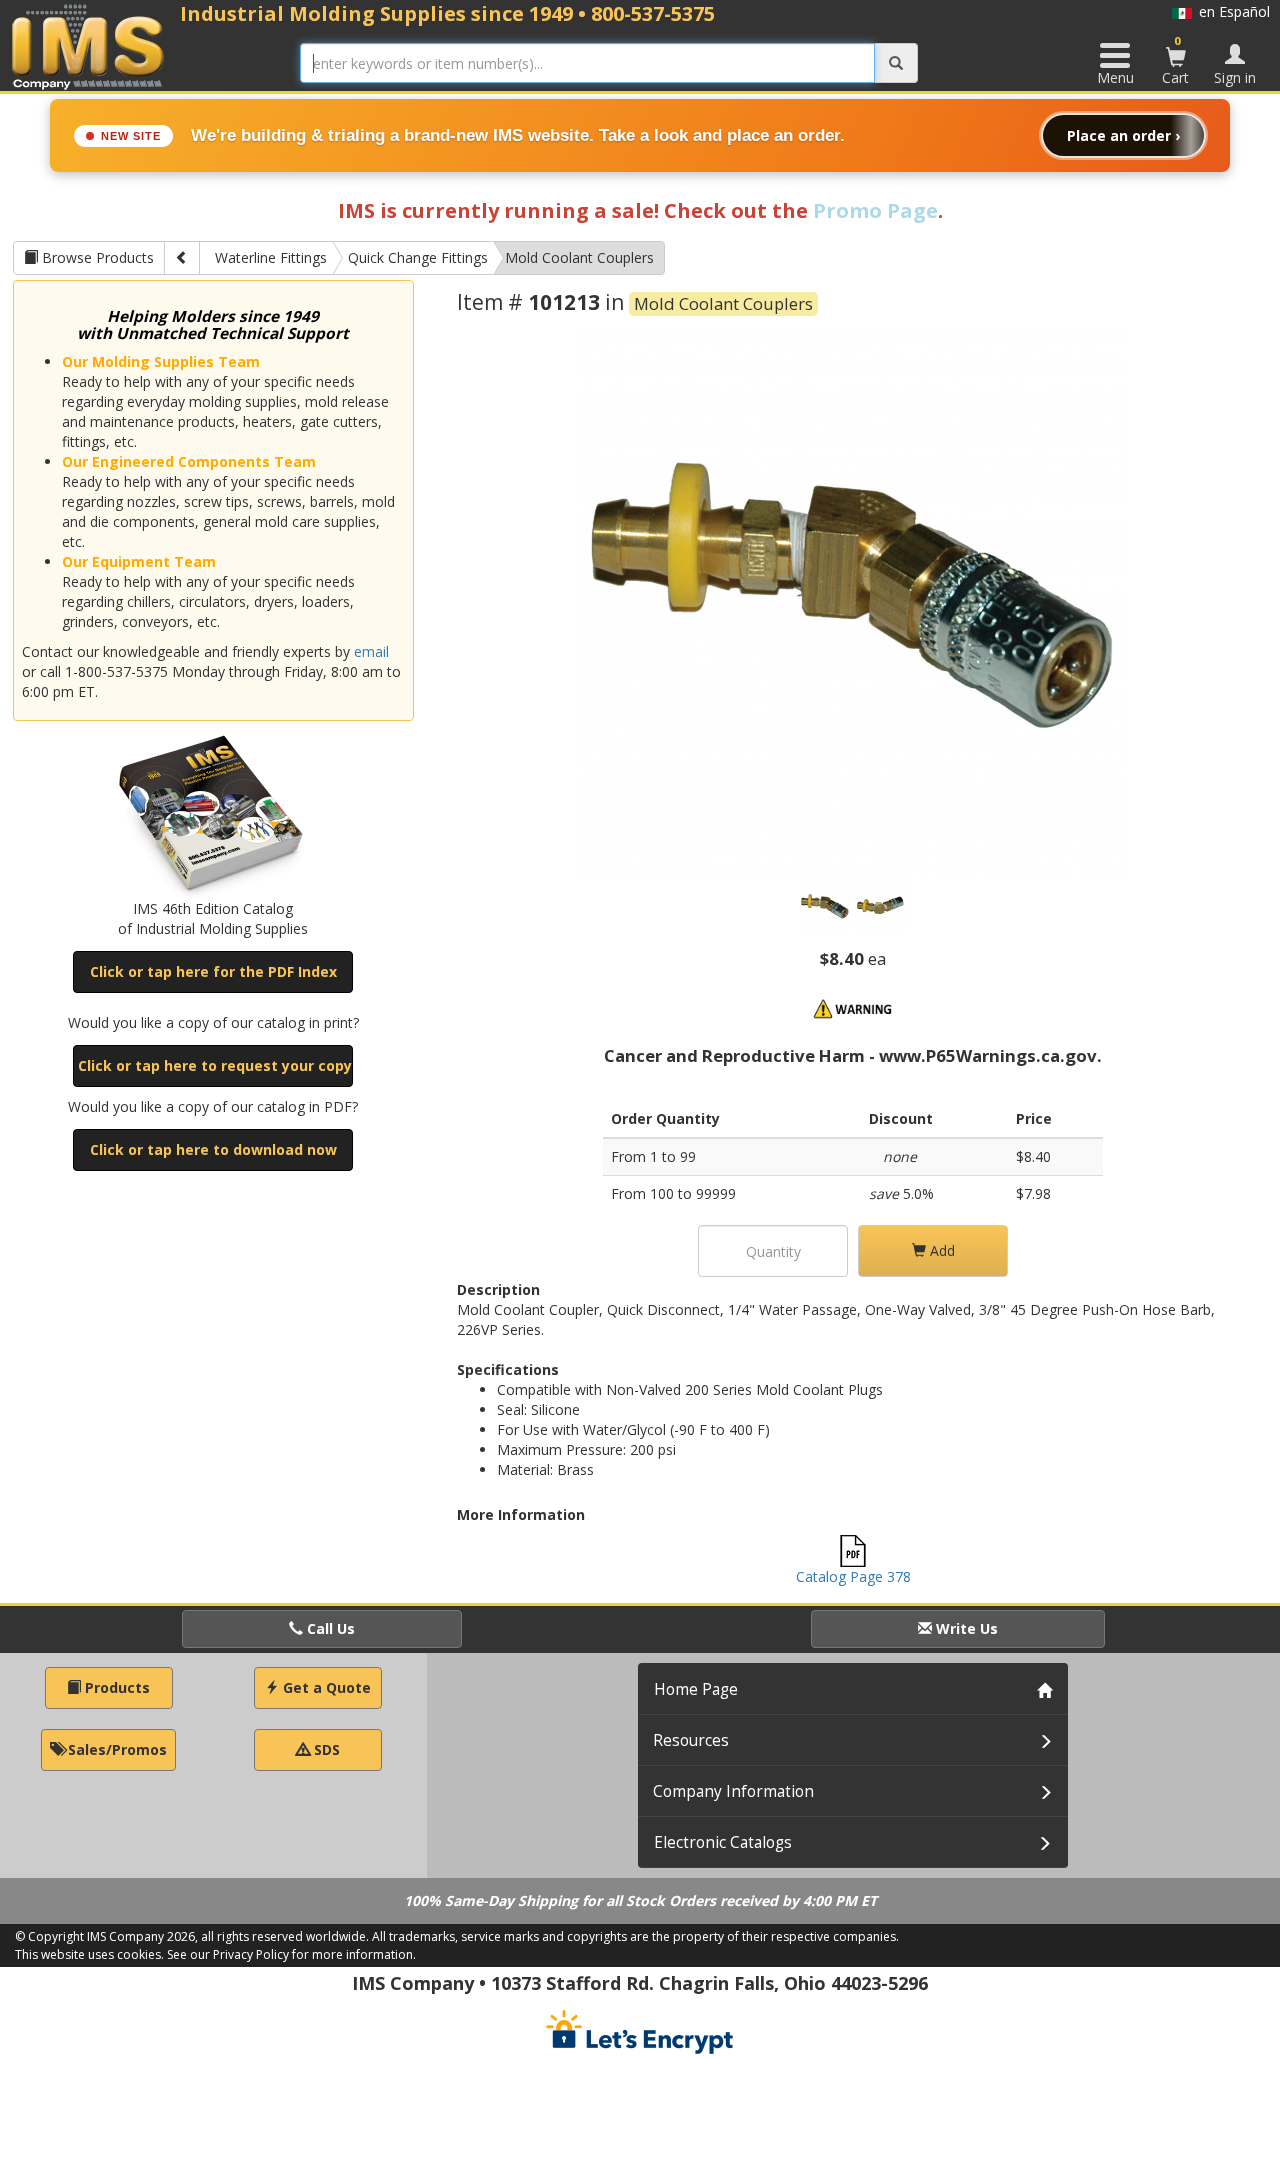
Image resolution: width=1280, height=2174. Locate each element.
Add (940, 1250)
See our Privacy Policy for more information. (291, 1954)
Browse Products (96, 257)
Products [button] (115, 1687)
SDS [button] (325, 1749)
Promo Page (875, 210)
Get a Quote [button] (325, 1687)
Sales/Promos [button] (115, 1749)
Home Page (696, 1689)
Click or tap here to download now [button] (213, 1149)
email (371, 651)
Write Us (965, 1628)
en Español (1231, 11)
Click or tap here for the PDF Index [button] (213, 971)
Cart (1175, 60)
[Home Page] (88, 46)
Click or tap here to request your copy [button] (215, 1065)
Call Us (329, 1628)
